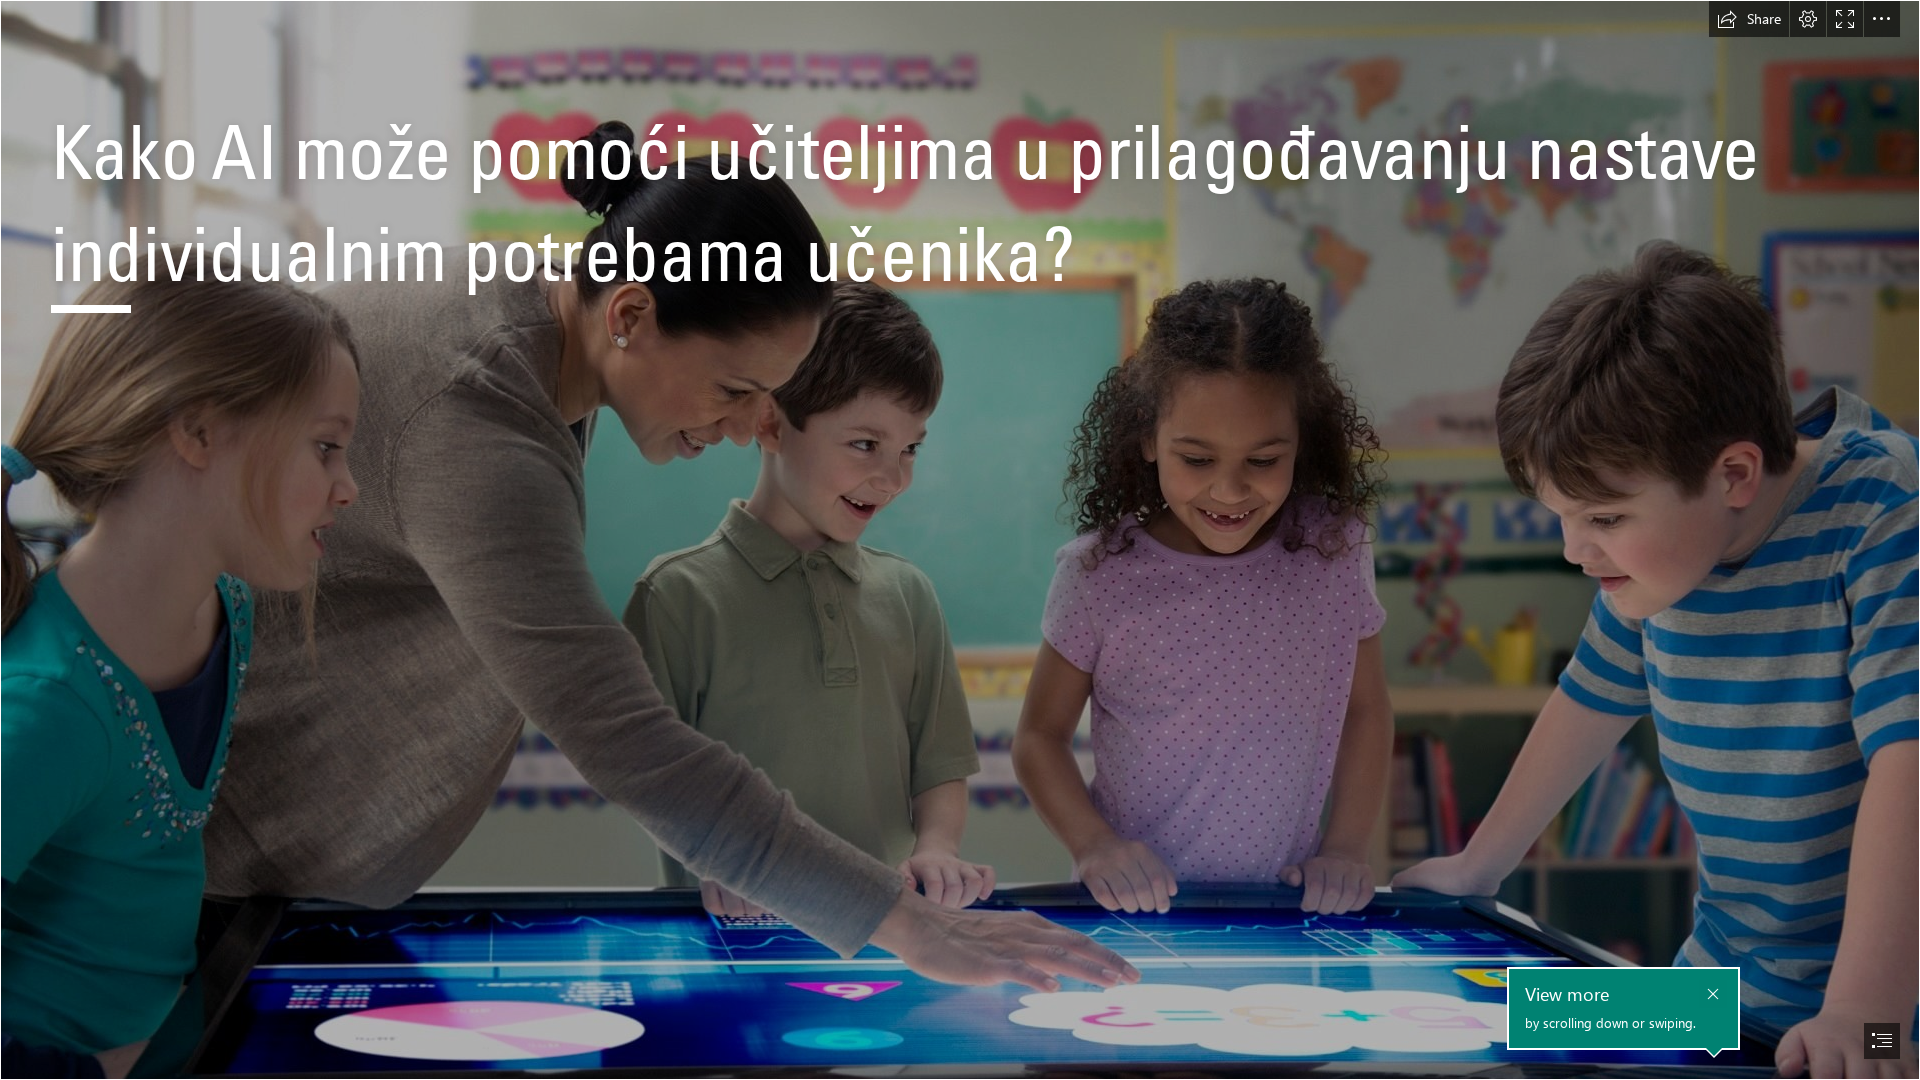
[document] (960, 540)
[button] (1749, 19)
